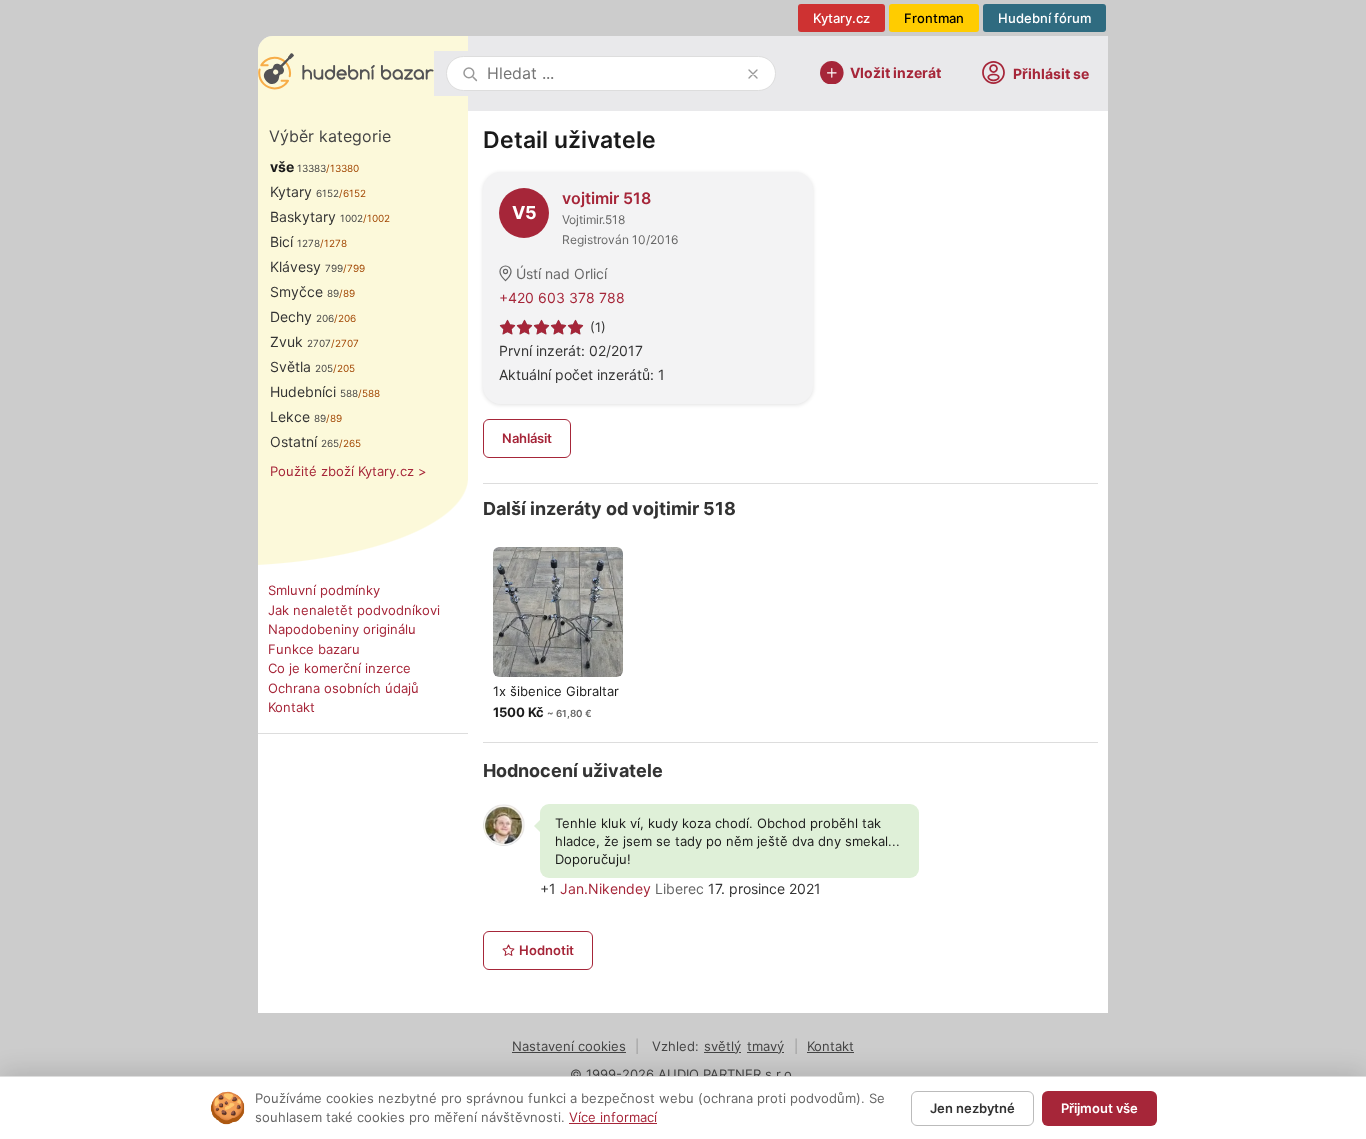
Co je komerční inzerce (339, 668)
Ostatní (304, 441)
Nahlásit (527, 438)
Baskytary (316, 216)
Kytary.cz (841, 18)
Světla (301, 366)
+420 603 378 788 (562, 297)
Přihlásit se (1051, 73)
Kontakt (291, 707)
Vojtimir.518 (593, 219)
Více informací (613, 1117)
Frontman (934, 18)
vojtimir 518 (606, 198)
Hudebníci (314, 391)
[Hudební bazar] (346, 73)
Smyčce (304, 291)
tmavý (765, 1046)
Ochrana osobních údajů (343, 688)
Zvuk (300, 341)
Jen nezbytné (972, 1108)
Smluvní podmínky (324, 590)
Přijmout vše (1099, 1108)
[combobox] (613, 73)
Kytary (304, 191)
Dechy (302, 316)
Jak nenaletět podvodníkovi (354, 610)
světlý (722, 1046)
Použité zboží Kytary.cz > (348, 471)
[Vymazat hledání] (753, 74)
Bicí (295, 241)
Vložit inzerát (895, 71)
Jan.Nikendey (605, 888)
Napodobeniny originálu (342, 629)
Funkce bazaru (314, 649)
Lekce (298, 416)
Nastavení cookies (569, 1046)
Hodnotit (546, 950)
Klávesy (306, 266)
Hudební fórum (1044, 18)
